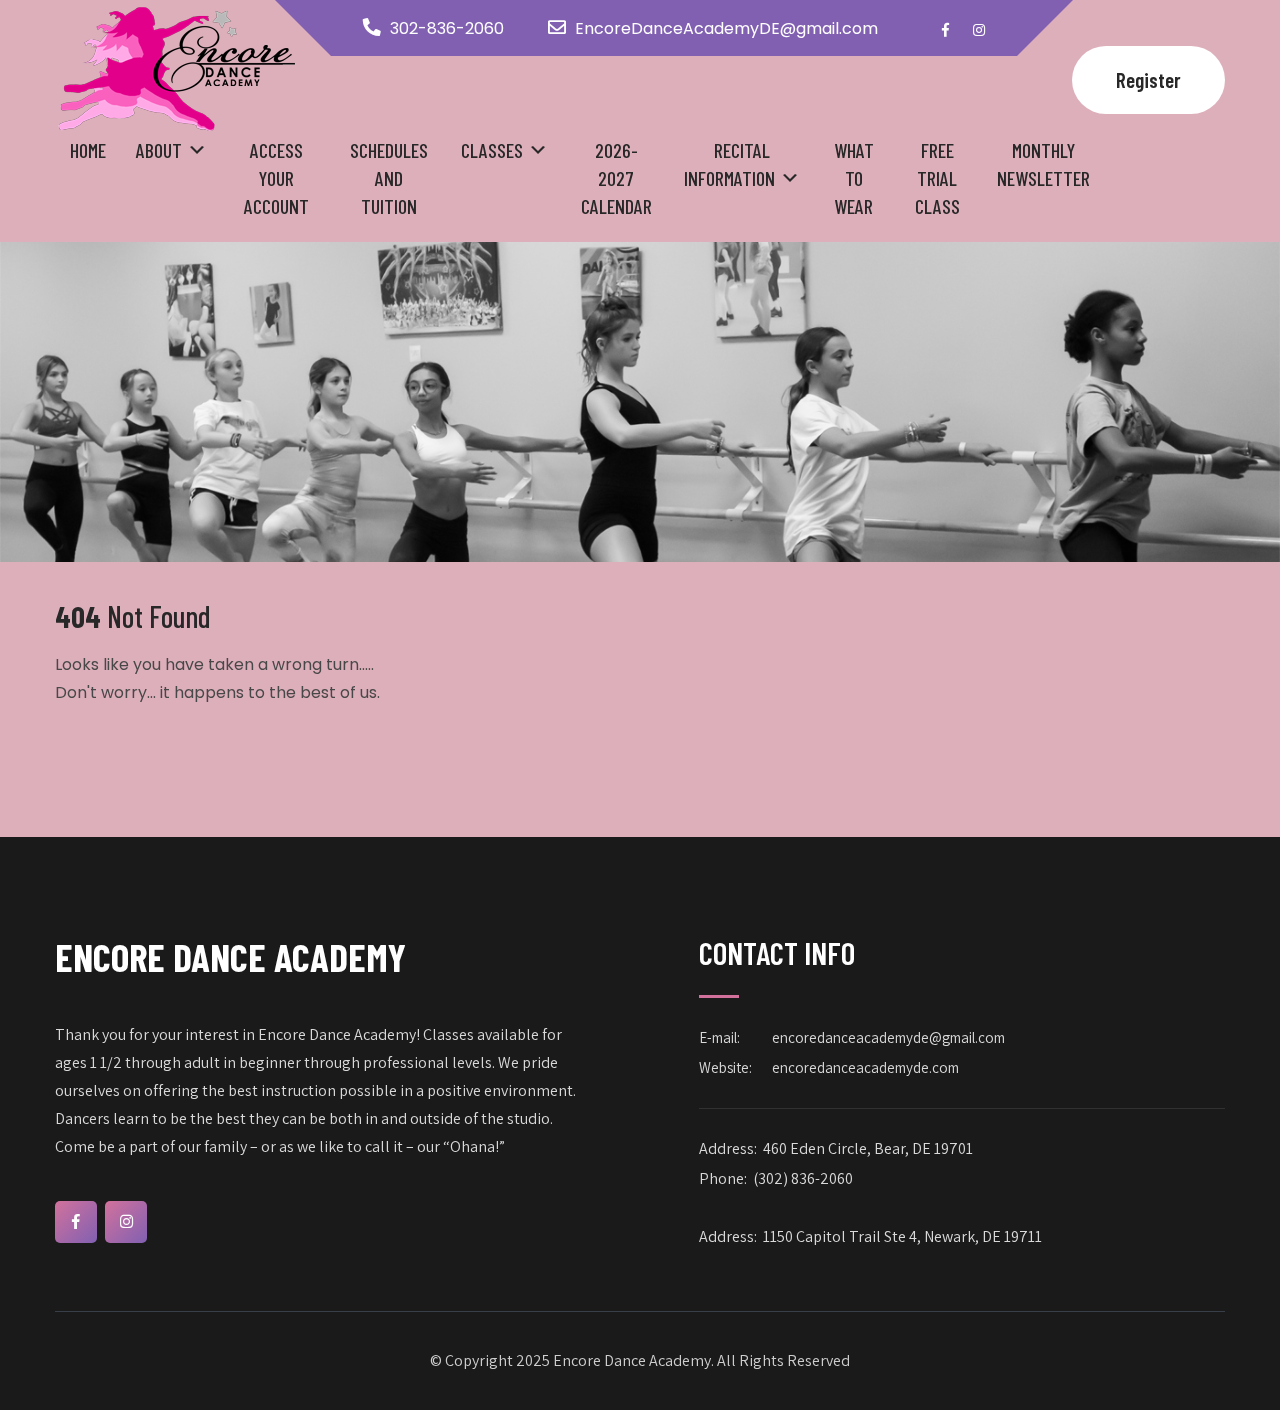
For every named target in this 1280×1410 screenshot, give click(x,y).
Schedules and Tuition (389, 178)
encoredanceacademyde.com (865, 1067)
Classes (492, 150)
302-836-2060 (447, 28)
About (159, 150)
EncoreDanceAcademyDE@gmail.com (726, 28)
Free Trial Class (937, 178)
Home (88, 150)
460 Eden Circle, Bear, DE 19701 (868, 1148)
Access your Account (276, 178)
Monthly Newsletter (1043, 164)
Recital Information (729, 164)
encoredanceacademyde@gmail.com (888, 1037)
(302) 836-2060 (803, 1178)
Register (1148, 79)
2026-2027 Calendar (616, 178)
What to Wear (854, 178)
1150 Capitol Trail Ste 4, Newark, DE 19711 (902, 1236)
